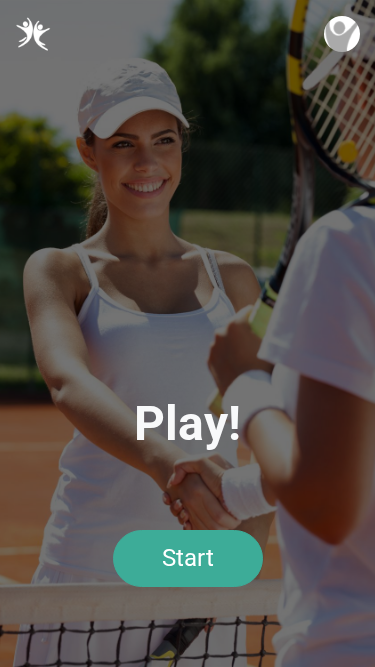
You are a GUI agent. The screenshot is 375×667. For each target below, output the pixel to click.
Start (188, 558)
